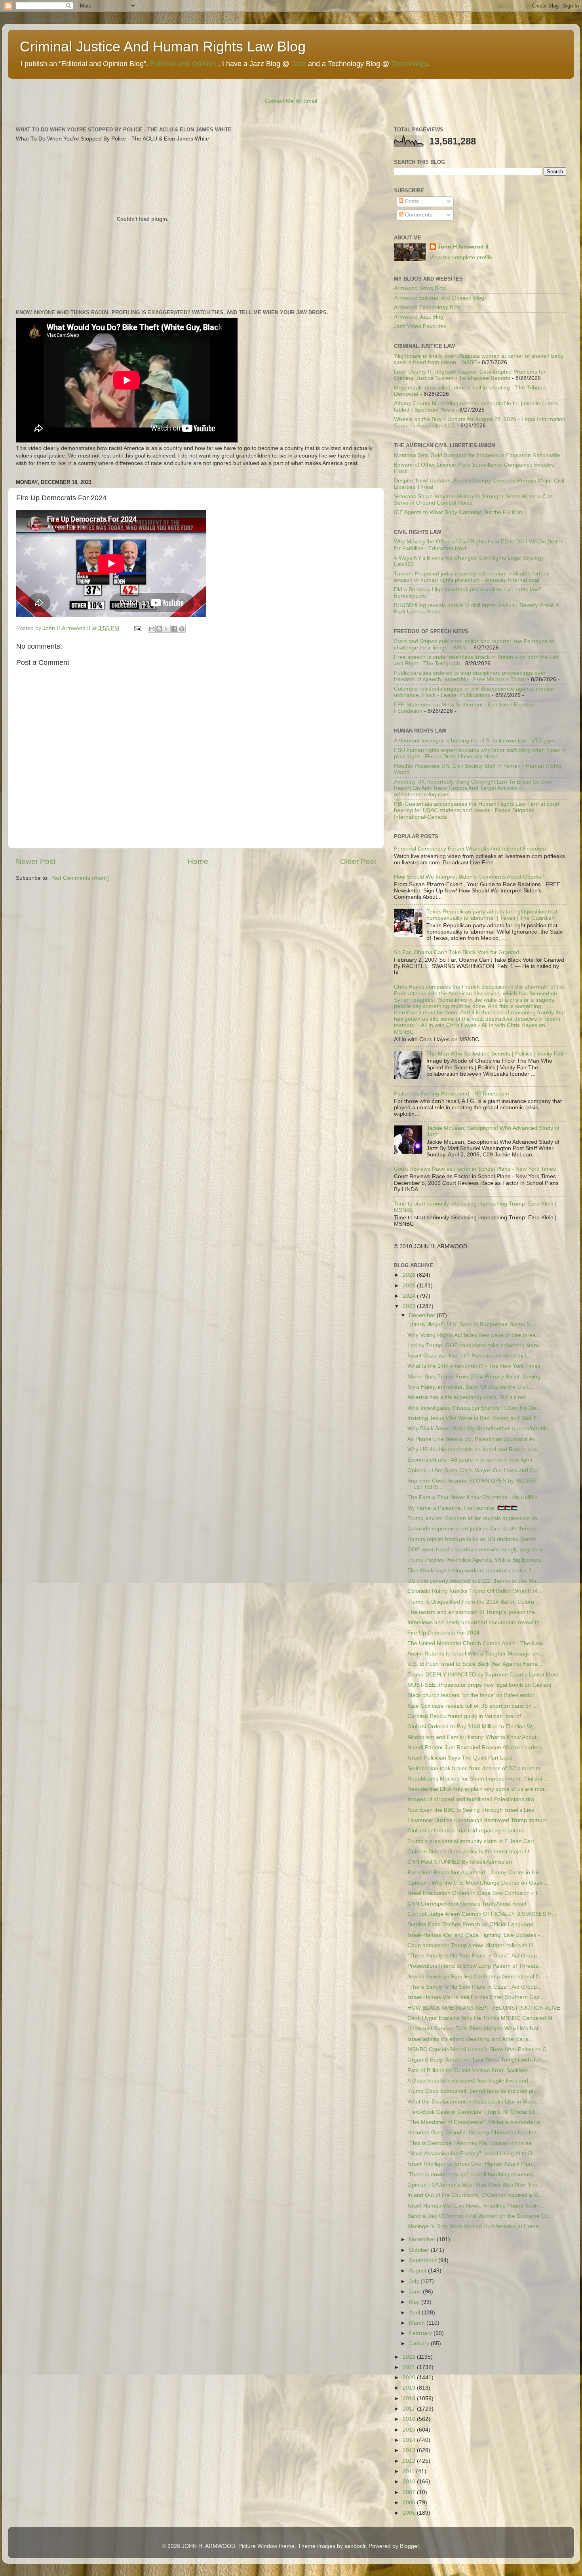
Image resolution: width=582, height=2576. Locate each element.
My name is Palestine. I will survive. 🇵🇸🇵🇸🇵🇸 (462, 1508)
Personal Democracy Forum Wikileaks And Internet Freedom (470, 849)
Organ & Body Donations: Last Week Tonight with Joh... (477, 2060)
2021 (410, 2367)
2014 (410, 2440)
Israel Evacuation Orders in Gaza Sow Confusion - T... (475, 1893)
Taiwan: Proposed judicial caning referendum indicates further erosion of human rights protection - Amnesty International (471, 577)
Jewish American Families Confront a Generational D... (476, 1977)
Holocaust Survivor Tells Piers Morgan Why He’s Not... (475, 2028)
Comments (418, 215)
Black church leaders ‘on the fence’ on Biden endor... (473, 1695)
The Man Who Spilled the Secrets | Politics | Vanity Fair (495, 1054)
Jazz (299, 64)
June (416, 2292)
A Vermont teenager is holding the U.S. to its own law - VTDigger (475, 741)
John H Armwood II (463, 247)
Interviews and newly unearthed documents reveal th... (476, 1622)
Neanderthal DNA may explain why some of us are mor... (478, 1789)
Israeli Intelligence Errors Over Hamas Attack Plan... (472, 2164)
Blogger (409, 2546)
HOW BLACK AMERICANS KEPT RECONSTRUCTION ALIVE (484, 2008)
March (418, 2323)
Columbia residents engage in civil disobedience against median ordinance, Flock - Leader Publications (474, 692)
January (420, 2343)
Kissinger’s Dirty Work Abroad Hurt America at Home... (475, 2226)
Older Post (358, 861)
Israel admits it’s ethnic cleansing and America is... (470, 2039)
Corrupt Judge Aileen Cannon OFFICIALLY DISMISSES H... (482, 1914)
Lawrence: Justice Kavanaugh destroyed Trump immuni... (479, 1820)
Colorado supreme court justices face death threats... (474, 1529)
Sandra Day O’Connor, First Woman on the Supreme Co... (480, 2216)
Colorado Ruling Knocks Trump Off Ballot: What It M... (475, 1591)
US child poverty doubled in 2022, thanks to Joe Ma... (474, 1581)
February (421, 2333)
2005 (410, 2513)
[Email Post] (137, 628)
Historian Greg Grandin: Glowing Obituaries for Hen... (474, 2133)
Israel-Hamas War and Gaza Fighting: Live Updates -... (476, 1935)
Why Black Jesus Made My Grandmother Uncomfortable (478, 1428)
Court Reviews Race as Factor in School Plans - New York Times (475, 1169)
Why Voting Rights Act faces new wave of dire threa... (474, 1335)
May (415, 2302)
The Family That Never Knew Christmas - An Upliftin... (475, 1497)
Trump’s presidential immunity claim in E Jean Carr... (473, 1841)
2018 (410, 2399)
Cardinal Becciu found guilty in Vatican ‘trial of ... (467, 1716)
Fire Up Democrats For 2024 (443, 1633)
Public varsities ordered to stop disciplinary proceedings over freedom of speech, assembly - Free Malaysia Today (470, 676)
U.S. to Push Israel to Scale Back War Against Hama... (475, 1664)
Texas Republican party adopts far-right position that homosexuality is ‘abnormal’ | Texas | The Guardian (492, 915)
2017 (410, 2409)
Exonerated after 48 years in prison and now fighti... (472, 1460)
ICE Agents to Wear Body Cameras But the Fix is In (458, 512)
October (420, 2250)
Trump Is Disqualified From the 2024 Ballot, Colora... (473, 1602)
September (424, 2260)
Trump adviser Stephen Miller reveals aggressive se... (475, 1518)
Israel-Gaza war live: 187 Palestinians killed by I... (469, 1356)
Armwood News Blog (420, 288)
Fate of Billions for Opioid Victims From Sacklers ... (471, 2070)
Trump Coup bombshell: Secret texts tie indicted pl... (473, 2091)
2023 (410, 1306)
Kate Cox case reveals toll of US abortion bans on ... (473, 1706)
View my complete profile (461, 257)
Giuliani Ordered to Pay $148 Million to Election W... (472, 1727)
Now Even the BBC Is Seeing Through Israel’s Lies (471, 1810)
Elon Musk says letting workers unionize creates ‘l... (472, 1571)
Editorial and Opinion (183, 64)
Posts (411, 201)
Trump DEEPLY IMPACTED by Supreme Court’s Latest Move (484, 1675)
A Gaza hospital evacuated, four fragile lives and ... (471, 2081)
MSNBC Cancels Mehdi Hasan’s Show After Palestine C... (479, 2049)
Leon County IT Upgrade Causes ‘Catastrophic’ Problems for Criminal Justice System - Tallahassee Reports (470, 375)
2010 (410, 2482)
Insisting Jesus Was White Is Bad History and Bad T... (474, 1418)
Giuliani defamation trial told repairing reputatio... (468, 1831)
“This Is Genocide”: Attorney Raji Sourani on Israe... (472, 2143)
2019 (410, 2388)
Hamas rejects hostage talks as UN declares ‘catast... (474, 1539)
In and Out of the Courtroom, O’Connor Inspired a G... (475, 2195)
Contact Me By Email (291, 101)
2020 (410, 2378)
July (415, 2281)
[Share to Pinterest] (182, 629)
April (415, 2313)
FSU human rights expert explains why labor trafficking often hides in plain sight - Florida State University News (480, 753)
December (423, 1315)
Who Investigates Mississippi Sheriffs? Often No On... (474, 1408)
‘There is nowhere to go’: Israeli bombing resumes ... (473, 2175)
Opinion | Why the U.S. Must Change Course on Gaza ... (478, 1883)
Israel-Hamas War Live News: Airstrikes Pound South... (476, 2206)
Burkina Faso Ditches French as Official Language (470, 1924)
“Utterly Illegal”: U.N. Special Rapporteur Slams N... (471, 1324)
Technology (409, 64)
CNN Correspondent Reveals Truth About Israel (467, 1904)
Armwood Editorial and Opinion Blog (439, 298)
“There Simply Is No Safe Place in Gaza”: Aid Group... (475, 1956)
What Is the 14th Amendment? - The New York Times (474, 1366)
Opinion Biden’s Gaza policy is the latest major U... (471, 1852)
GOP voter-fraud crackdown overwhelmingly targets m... (478, 1550)
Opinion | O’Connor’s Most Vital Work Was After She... (475, 2185)
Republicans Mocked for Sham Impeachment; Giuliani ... (478, 1779)
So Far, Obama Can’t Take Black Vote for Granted (456, 952)
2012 (410, 2461)
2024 (410, 1296)
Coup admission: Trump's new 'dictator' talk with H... (473, 1945)
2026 (410, 1275)
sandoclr (355, 2546)
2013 (410, 2450)
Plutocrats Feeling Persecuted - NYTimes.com (452, 1094)
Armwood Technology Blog (427, 307)
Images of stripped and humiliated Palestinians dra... (473, 1799)
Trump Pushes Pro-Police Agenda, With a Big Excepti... (476, 1560)
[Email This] (152, 629)
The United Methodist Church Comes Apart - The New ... (478, 1643)
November (423, 2239)
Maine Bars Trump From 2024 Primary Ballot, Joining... (476, 1377)
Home (198, 861)
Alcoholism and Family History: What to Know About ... (475, 1737)
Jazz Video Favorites (420, 326)
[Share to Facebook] (174, 629)
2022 (410, 2357)
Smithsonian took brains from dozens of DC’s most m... (476, 1768)
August (418, 2271)
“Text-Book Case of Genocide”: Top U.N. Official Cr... (473, 2112)
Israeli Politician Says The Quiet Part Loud (460, 1758)
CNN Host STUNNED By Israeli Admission (460, 1862)
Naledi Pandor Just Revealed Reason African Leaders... (477, 1747)
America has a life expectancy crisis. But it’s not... (469, 1397)
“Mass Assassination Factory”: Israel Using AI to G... (472, 2154)
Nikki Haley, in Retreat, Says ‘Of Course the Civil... (470, 1387)
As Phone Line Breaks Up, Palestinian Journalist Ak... (474, 1439)
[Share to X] (167, 629)
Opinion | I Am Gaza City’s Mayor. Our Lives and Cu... (475, 1470)
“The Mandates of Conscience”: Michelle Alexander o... (476, 2122)
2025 (410, 1286)
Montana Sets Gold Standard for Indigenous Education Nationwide (477, 455)
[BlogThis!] (159, 629)
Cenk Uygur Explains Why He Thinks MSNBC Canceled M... (482, 2018)
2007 (410, 2492)
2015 (410, 2430)
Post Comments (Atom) (80, 878)
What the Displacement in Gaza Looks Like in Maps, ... (476, 2102)
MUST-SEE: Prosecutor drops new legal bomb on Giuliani (479, 1685)
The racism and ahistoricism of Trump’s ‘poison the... (474, 1612)
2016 (410, 2419)
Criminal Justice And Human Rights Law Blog (163, 47)
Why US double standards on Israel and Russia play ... (476, 1449)
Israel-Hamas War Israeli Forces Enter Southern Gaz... (476, 1997)
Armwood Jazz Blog (419, 317)
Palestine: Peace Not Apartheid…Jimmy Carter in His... (476, 1873)
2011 (409, 2471)
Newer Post (36, 861)
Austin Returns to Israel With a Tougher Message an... (475, 1654)
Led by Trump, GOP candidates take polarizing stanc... (476, 1345)
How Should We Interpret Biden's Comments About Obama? (469, 877)
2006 (410, 2503)
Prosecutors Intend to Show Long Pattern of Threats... (475, 1966)
